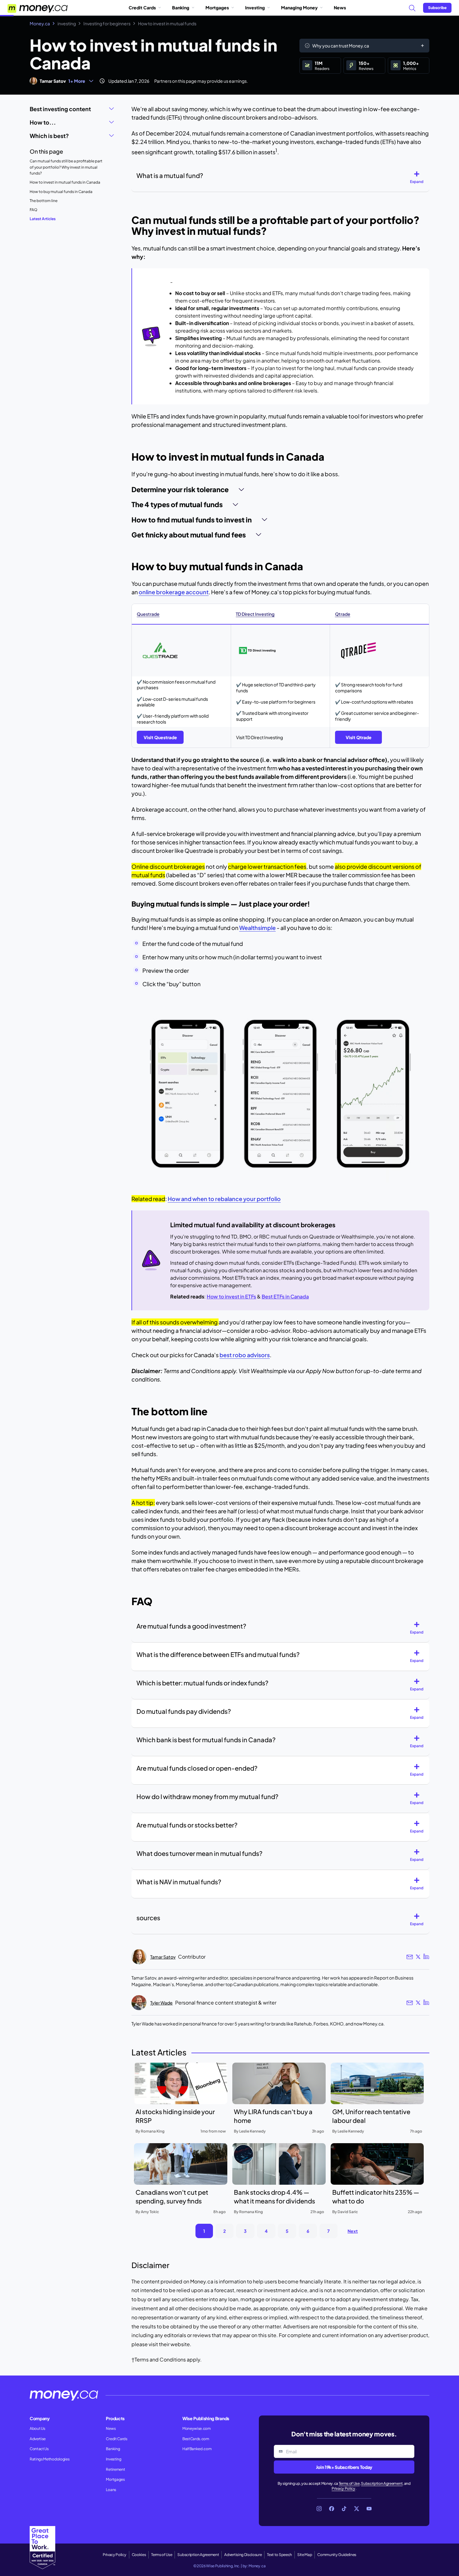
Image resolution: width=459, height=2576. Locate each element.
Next (353, 2231)
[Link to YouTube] (369, 2509)
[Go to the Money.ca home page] (38, 8)
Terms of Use (349, 2483)
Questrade (148, 614)
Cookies (139, 2555)
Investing (255, 7)
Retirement (115, 2469)
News (340, 7)
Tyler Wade (161, 2003)
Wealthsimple (257, 928)
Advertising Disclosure (243, 2555)
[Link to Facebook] (332, 2509)
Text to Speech (279, 2555)
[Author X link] (418, 1957)
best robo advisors (245, 1355)
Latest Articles (43, 219)
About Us (37, 2428)
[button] (419, 178)
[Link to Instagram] (319, 2509)
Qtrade (343, 614)
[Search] (412, 8)
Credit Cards (142, 7)
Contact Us (39, 2449)
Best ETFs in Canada (285, 1296)
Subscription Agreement (382, 2483)
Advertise (38, 2439)
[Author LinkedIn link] (426, 1957)
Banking (181, 7)
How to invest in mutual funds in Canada (65, 182)
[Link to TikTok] (344, 2509)
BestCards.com (196, 2439)
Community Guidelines (337, 2555)
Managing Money (299, 7)
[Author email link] (410, 1957)
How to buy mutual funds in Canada (61, 192)
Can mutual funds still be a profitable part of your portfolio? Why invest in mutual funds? (66, 167)
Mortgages (217, 7)
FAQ (34, 210)
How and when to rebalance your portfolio (224, 1199)
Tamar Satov (53, 81)
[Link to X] (357, 2509)
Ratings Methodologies (49, 2459)
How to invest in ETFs (231, 1296)
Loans (111, 2490)
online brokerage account (174, 592)
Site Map (305, 2555)
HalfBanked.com (197, 2449)
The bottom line (44, 201)
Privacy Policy (343, 2488)
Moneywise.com (197, 2428)
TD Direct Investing (255, 614)
